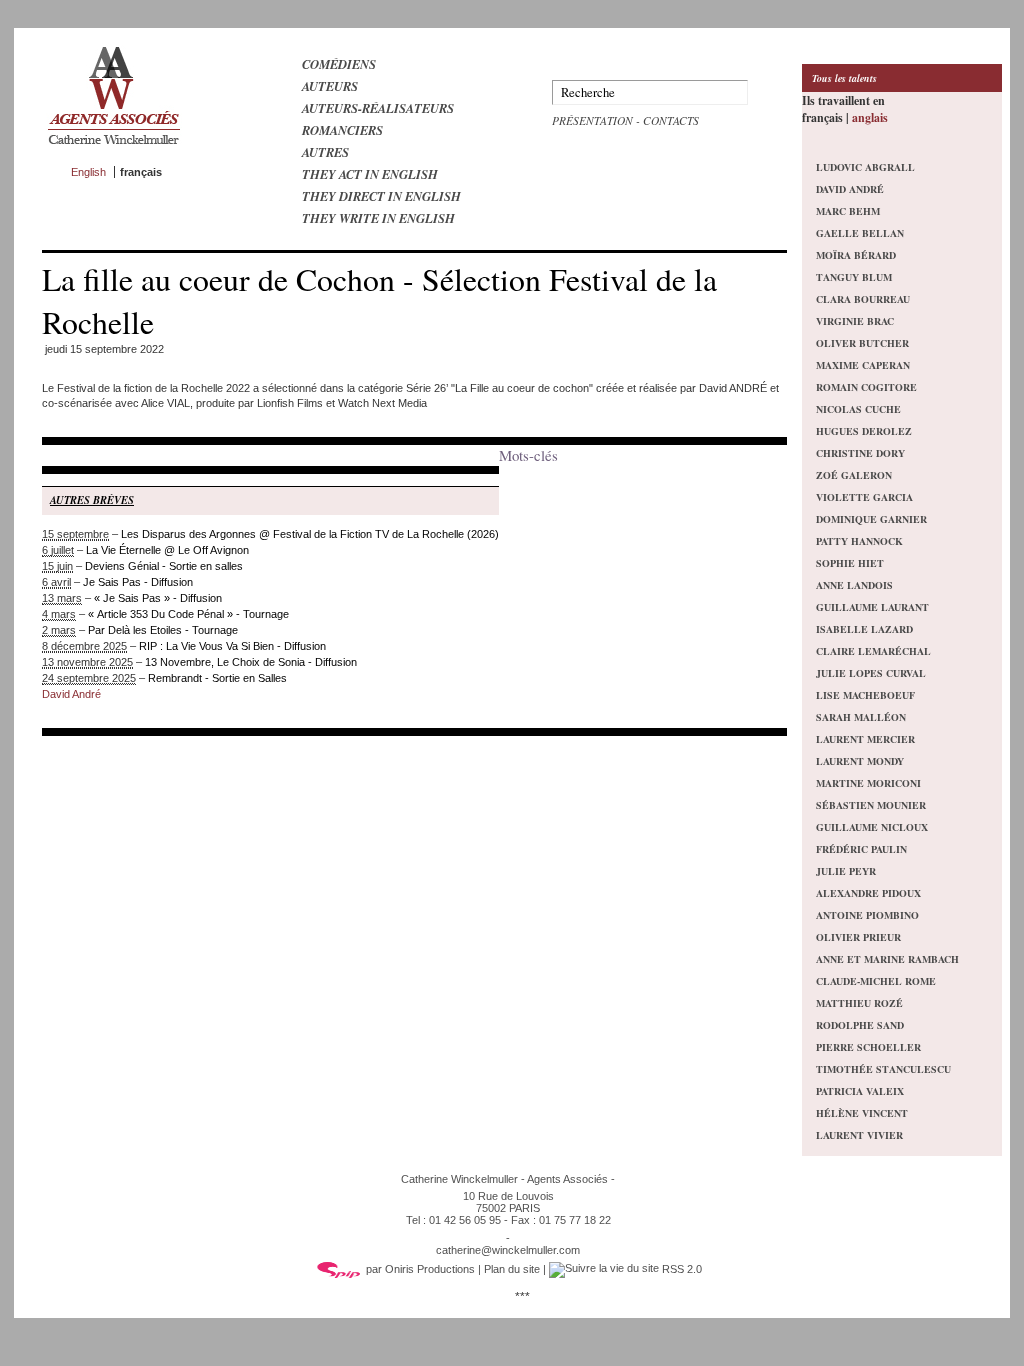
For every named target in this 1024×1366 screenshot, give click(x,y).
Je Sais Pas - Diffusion (138, 582)
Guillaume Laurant (872, 607)
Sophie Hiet (850, 563)
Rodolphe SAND (860, 1025)
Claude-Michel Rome (876, 981)
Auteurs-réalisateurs (378, 108)
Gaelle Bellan (860, 233)
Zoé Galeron (854, 475)
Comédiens (339, 64)
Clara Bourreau (863, 299)
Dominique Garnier (871, 519)
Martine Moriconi (868, 783)
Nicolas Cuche (858, 409)
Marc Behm (848, 211)
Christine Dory (860, 453)
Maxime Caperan (863, 365)
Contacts (671, 120)
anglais (870, 117)
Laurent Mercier (865, 739)
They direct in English (381, 196)
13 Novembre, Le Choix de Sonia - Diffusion (251, 662)
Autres (325, 152)
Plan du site (512, 1269)
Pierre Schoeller (868, 1047)
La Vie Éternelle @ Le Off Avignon (167, 550)
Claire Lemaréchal (873, 651)
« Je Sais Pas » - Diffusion (158, 598)
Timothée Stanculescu (883, 1069)
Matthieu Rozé (859, 1003)
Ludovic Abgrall (865, 167)
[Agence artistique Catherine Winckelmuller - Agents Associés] (113, 149)
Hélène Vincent (862, 1113)
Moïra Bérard (856, 255)
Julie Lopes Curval (871, 673)
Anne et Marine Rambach (887, 959)
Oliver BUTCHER (862, 343)
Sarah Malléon (861, 717)
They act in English (370, 174)
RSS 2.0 (680, 1269)
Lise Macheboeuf (865, 695)
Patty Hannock (859, 541)
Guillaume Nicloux (872, 827)
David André (71, 694)
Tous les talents (844, 78)
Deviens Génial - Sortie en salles (164, 566)
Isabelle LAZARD (864, 629)
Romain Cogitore (866, 387)
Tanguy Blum (854, 277)
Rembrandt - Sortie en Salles (217, 678)
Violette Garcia (864, 497)
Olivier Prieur (858, 937)
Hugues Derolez (864, 431)
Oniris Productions (430, 1269)
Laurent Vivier (859, 1135)
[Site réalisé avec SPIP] (339, 1269)
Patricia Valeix (860, 1091)
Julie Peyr (846, 871)
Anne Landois (854, 585)
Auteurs (330, 86)
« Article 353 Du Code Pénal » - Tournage (188, 614)
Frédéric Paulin (861, 849)
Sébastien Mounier (871, 805)
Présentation (592, 120)
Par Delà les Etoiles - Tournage (163, 630)
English (88, 172)
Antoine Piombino (867, 915)
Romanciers (342, 130)
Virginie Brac (855, 321)
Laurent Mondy (860, 761)
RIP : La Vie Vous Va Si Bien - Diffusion (232, 646)
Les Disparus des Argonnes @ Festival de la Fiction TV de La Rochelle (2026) (310, 534)
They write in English (378, 218)
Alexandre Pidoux (868, 893)
